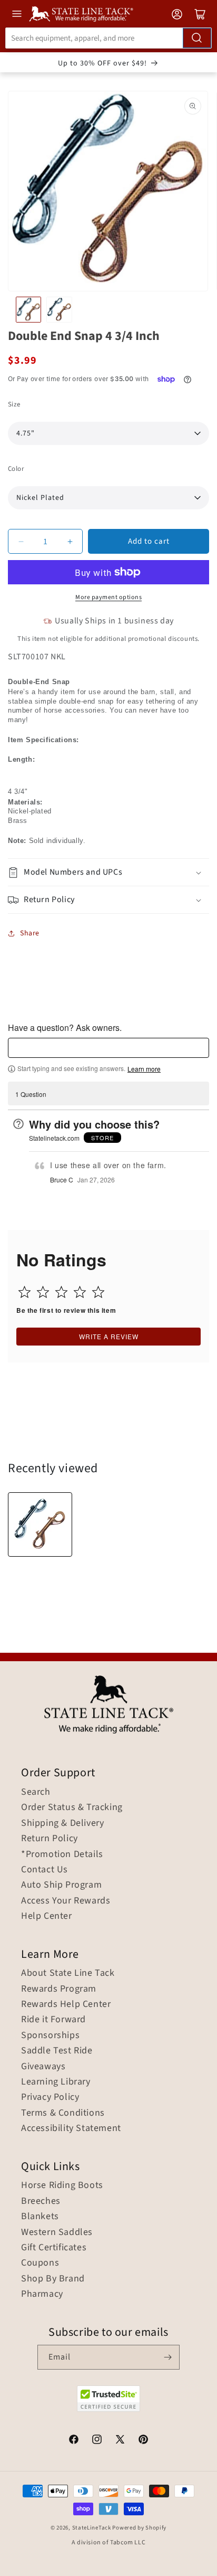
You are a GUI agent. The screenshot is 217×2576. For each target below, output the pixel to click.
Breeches (41, 2201)
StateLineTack (92, 2528)
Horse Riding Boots (62, 2185)
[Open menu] (17, 14)
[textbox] (108, 1048)
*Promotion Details (62, 1854)
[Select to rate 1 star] (24, 1292)
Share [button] (30, 933)
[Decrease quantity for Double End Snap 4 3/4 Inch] (21, 541)
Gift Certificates (54, 2248)
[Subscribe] (167, 2357)
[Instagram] (97, 2441)
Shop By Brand (53, 2279)
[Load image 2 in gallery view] (59, 309)
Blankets (40, 2217)
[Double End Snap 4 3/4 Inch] (40, 1524)
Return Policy (50, 1839)
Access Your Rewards (66, 1901)
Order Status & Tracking (72, 1807)
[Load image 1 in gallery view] (28, 309)
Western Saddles (57, 2232)
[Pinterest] (143, 2441)
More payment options (108, 597)
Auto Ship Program (61, 1885)
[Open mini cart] (200, 14)
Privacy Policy (50, 2097)
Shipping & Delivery (62, 1823)
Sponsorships (50, 2035)
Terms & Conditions (63, 2113)
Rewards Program (59, 1989)
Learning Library (56, 2082)
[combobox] (108, 38)
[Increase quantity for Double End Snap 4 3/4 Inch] (70, 541)
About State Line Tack (68, 1973)
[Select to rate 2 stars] (43, 1292)
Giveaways (43, 2067)
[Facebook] (74, 2441)
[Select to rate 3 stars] (61, 1292)
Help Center (47, 1916)
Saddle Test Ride (57, 2051)
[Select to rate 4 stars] (80, 1292)
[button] (108, 872)
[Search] (197, 38)
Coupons (40, 2263)
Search (36, 1792)
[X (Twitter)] (120, 2441)
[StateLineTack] (81, 14)
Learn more (144, 1069)
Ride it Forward (53, 2020)
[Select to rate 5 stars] (98, 1292)
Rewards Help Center (66, 2004)
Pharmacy (42, 2294)
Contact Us (45, 1870)
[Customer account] (177, 14)
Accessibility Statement (71, 2128)
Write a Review (109, 1336)
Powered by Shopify (139, 2528)
